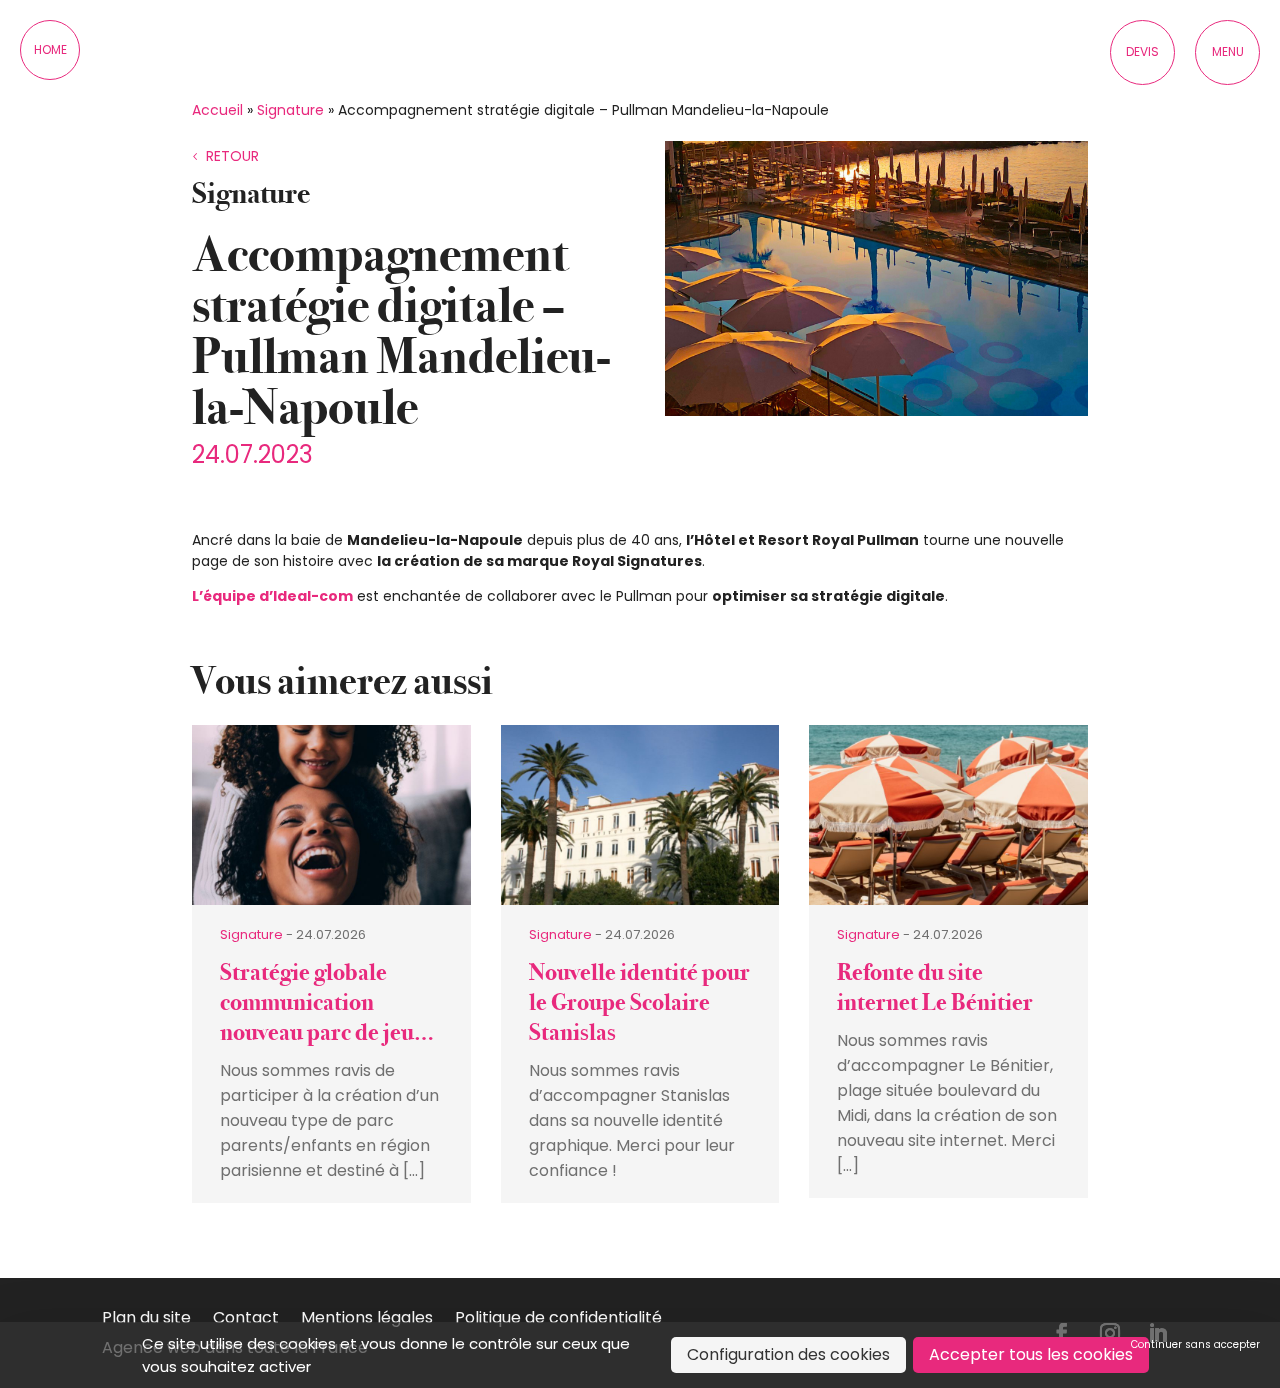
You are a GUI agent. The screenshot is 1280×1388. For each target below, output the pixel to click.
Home (50, 49)
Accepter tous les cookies (1031, 1354)
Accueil (217, 110)
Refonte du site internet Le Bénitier (935, 987)
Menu (1228, 51)
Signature (290, 110)
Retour (232, 156)
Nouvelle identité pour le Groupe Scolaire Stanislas (639, 1002)
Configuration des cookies (788, 1354)
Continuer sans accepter (1195, 1344)
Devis (1142, 51)
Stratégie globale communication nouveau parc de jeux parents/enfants (322, 1017)
